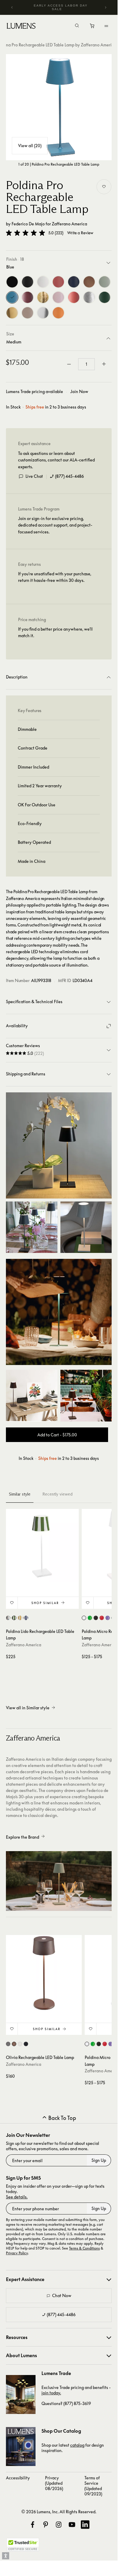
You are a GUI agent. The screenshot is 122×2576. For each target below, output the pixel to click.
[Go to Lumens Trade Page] (21, 2394)
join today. (51, 2393)
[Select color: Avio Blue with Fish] (8, 1618)
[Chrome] (43, 313)
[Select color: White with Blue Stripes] (26, 1618)
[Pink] (58, 297)
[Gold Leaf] (43, 297)
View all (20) (30, 146)
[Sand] (28, 313)
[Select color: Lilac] (108, 1618)
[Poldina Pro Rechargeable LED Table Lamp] (59, 107)
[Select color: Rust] (14, 2044)
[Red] (74, 297)
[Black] (12, 282)
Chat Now (62, 2295)
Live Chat (34, 476)
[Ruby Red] (58, 282)
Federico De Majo (28, 224)
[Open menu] (106, 26)
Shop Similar (45, 1603)
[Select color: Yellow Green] (90, 1618)
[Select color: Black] (96, 1618)
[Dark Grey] (28, 282)
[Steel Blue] (74, 282)
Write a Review (80, 233)
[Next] (105, 7)
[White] (43, 282)
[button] (25, 233)
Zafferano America (69, 224)
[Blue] (12, 297)
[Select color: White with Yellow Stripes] (20, 1618)
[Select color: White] (84, 1618)
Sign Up (99, 2160)
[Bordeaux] (28, 297)
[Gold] (12, 313)
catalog (77, 2445)
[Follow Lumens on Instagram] (59, 2525)
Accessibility (18, 2478)
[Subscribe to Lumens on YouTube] (72, 2525)
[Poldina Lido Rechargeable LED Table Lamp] (42, 1545)
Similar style (20, 1494)
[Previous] (12, 7)
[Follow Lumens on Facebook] (33, 2525)
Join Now (79, 391)
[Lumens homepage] (21, 27)
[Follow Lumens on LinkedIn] (85, 2525)
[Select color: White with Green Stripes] (14, 1618)
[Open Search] (77, 26)
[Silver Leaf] (89, 297)
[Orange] (58, 313)
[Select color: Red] (102, 1618)
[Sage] (105, 282)
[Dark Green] (105, 297)
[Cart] (93, 27)
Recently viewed (57, 1494)
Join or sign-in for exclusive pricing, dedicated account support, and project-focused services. (55, 525)
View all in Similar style (28, 1708)
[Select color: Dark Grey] (8, 2044)
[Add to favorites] (104, 187)
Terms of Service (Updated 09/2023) (93, 2486)
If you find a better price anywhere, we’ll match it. (55, 632)
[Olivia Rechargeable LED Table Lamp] (44, 1973)
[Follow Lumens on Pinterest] (46, 2525)
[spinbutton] (86, 364)
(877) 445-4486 (69, 476)
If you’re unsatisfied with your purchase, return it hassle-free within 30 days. (55, 577)
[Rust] (89, 282)
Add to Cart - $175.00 (57, 1435)
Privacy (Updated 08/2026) (54, 2483)
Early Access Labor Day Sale (61, 7)
